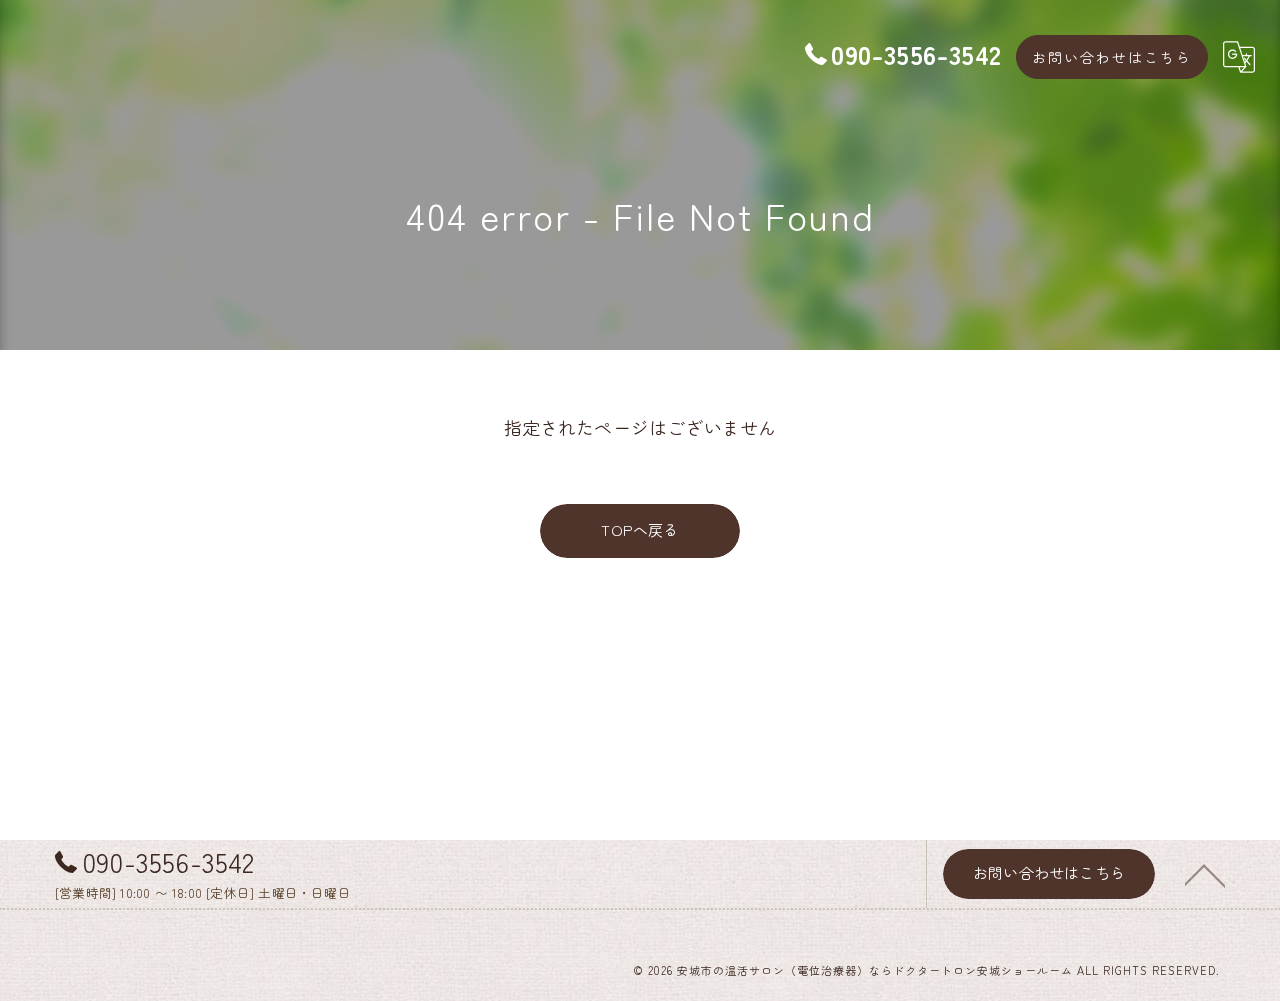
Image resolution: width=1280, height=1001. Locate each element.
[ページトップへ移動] (1205, 874)
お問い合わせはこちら (1112, 57)
